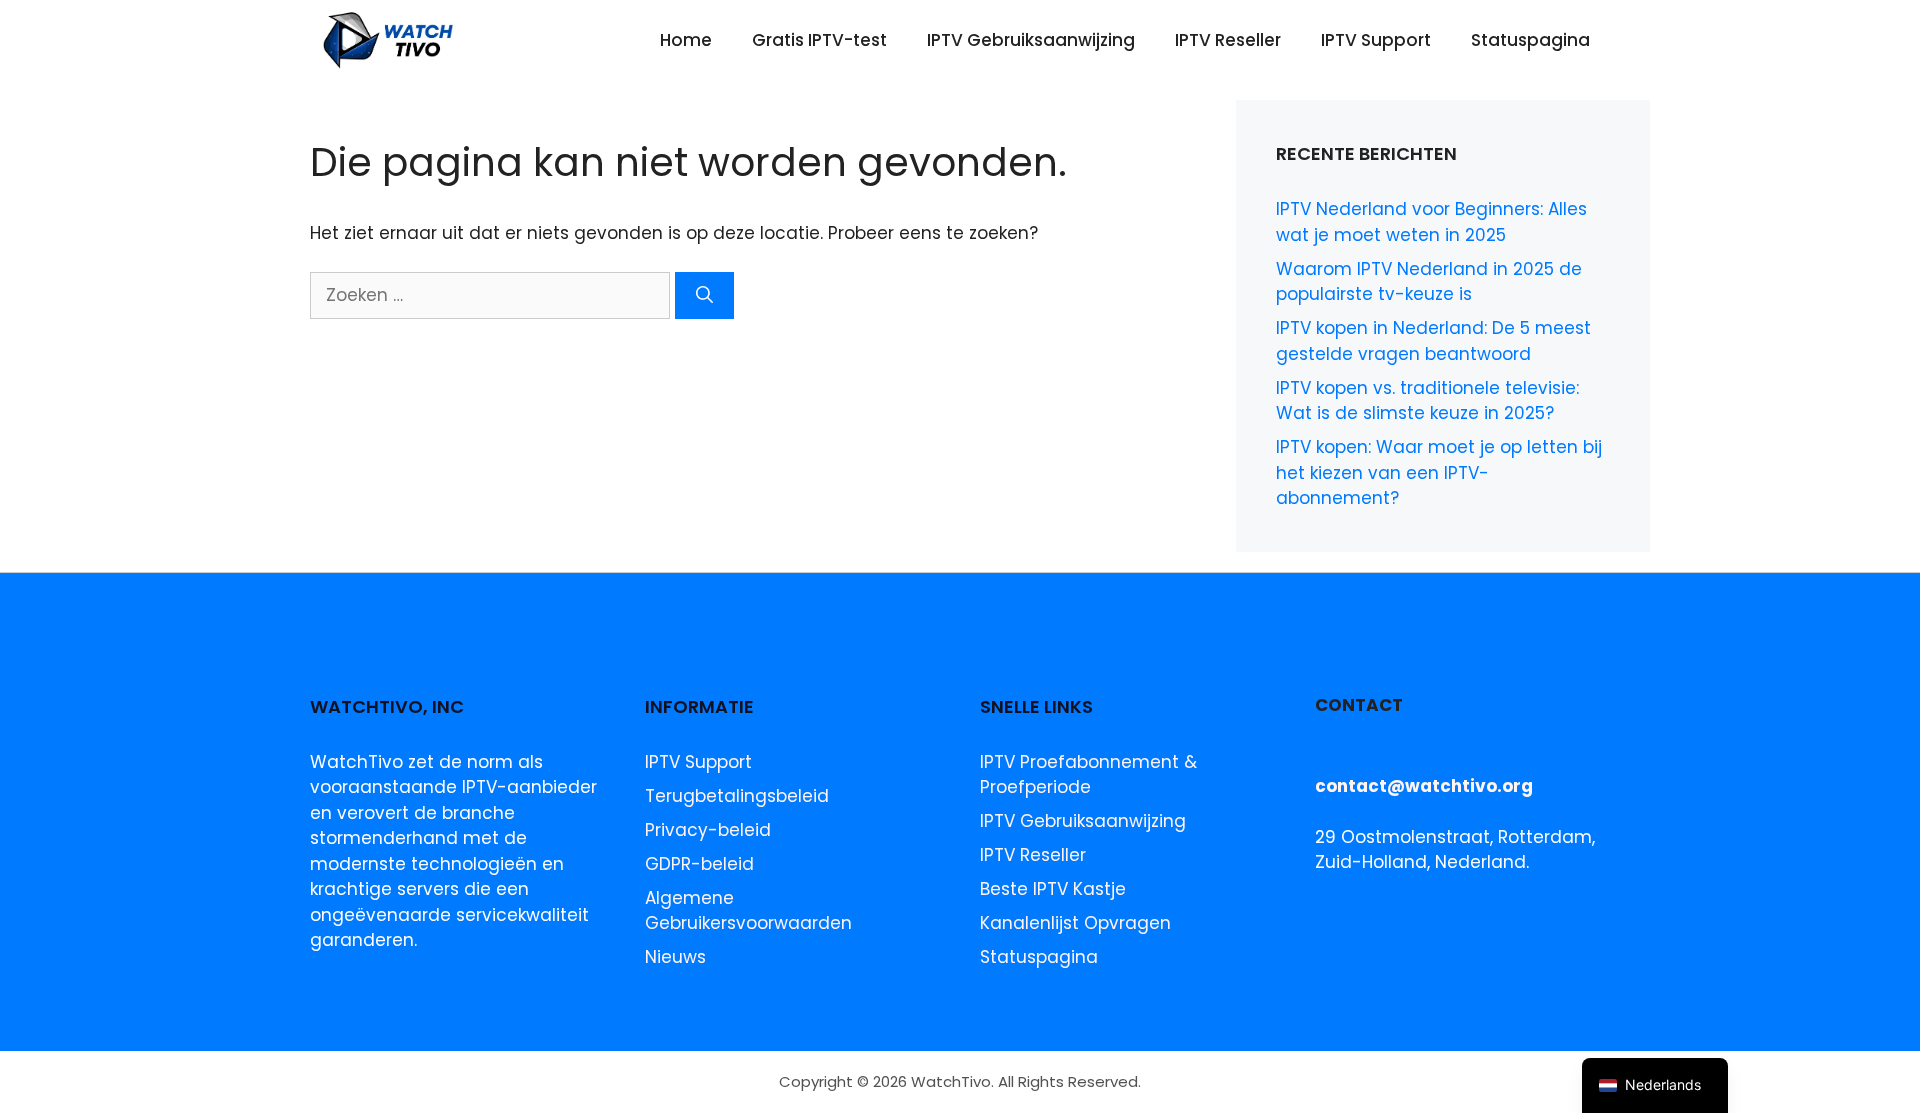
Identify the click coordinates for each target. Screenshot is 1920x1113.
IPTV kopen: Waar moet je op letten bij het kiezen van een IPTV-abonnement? (1439, 472)
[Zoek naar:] (492, 295)
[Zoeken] (704, 296)
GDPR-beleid (699, 864)
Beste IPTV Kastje (1053, 889)
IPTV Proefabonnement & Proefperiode (1088, 775)
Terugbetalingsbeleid (737, 796)
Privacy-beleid (708, 830)
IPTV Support (1376, 40)
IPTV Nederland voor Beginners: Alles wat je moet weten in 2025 (1431, 222)
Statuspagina (1530, 40)
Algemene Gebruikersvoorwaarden (748, 911)
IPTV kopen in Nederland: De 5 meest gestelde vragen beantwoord (1433, 341)
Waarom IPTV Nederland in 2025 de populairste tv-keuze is (1429, 282)
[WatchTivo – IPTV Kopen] (389, 40)
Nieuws (675, 957)
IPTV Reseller (1228, 40)
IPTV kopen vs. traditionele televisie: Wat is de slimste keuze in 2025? (1427, 401)
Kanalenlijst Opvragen (1075, 923)
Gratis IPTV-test (819, 40)
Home (686, 40)
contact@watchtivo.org (1424, 786)
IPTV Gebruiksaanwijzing (1031, 40)
